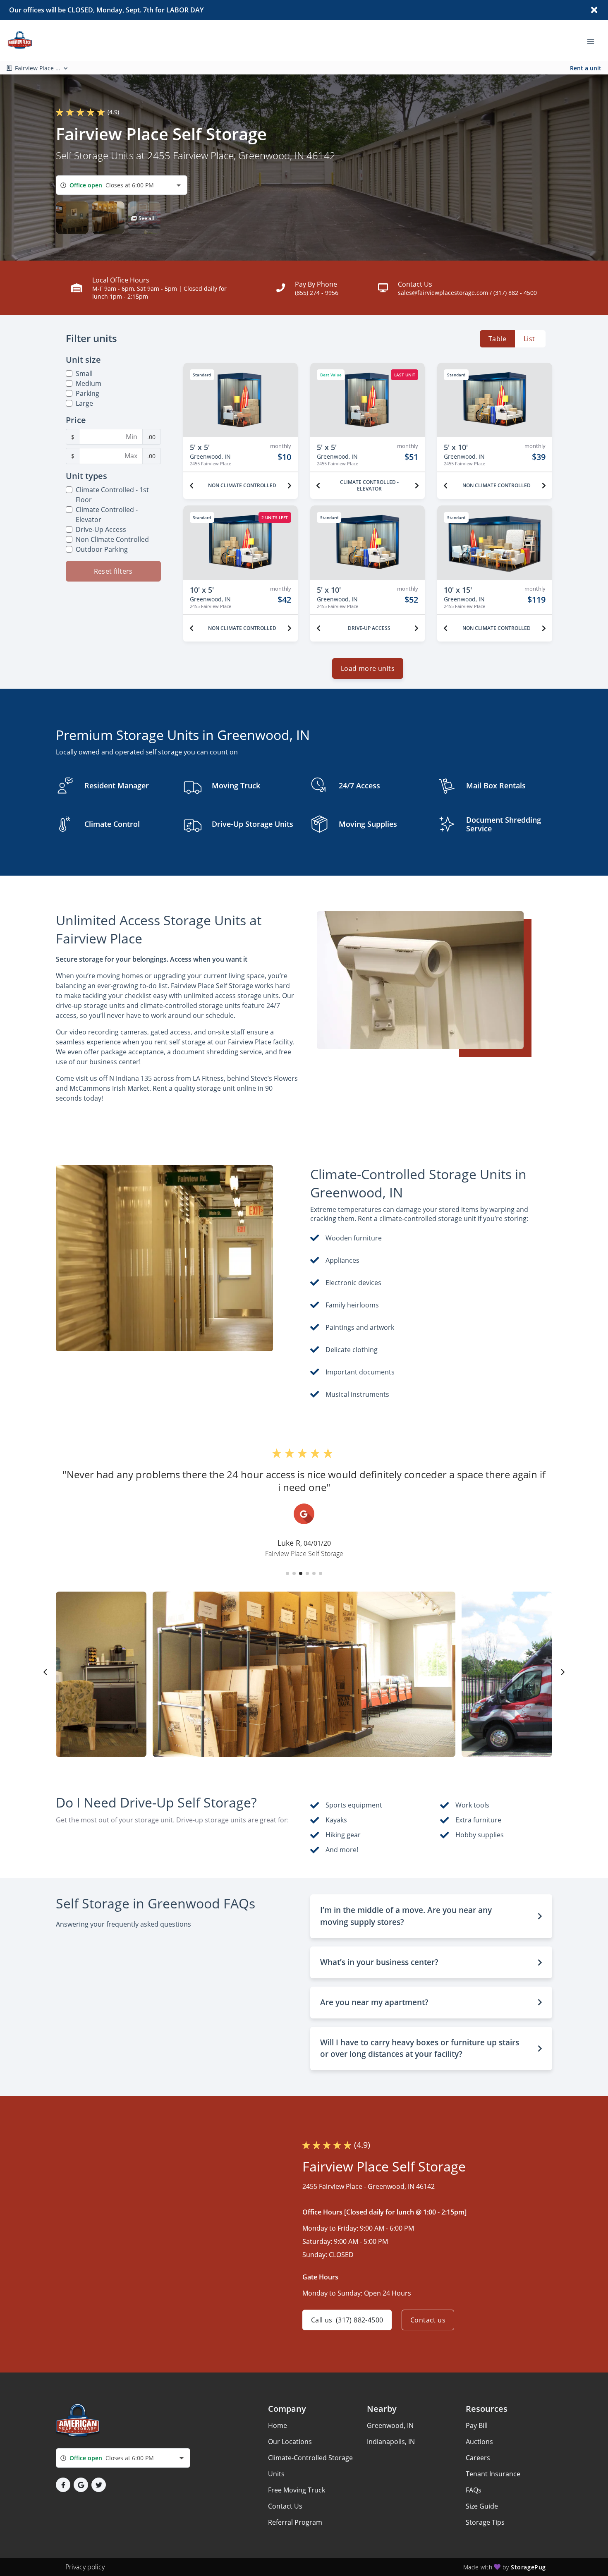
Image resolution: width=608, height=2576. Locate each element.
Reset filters (113, 571)
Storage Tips (485, 2522)
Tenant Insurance (493, 2474)
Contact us (428, 2320)
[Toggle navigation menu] (594, 41)
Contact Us (285, 2506)
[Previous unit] (191, 486)
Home (278, 2425)
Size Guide (482, 2506)
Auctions (479, 2442)
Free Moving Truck (297, 2490)
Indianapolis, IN (391, 2442)
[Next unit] (290, 486)
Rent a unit (586, 68)
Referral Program (295, 2522)
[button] (72, 218)
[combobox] (122, 185)
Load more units (368, 668)
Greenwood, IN (390, 2425)
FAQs (474, 2490)
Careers (478, 2458)
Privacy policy (85, 2567)
